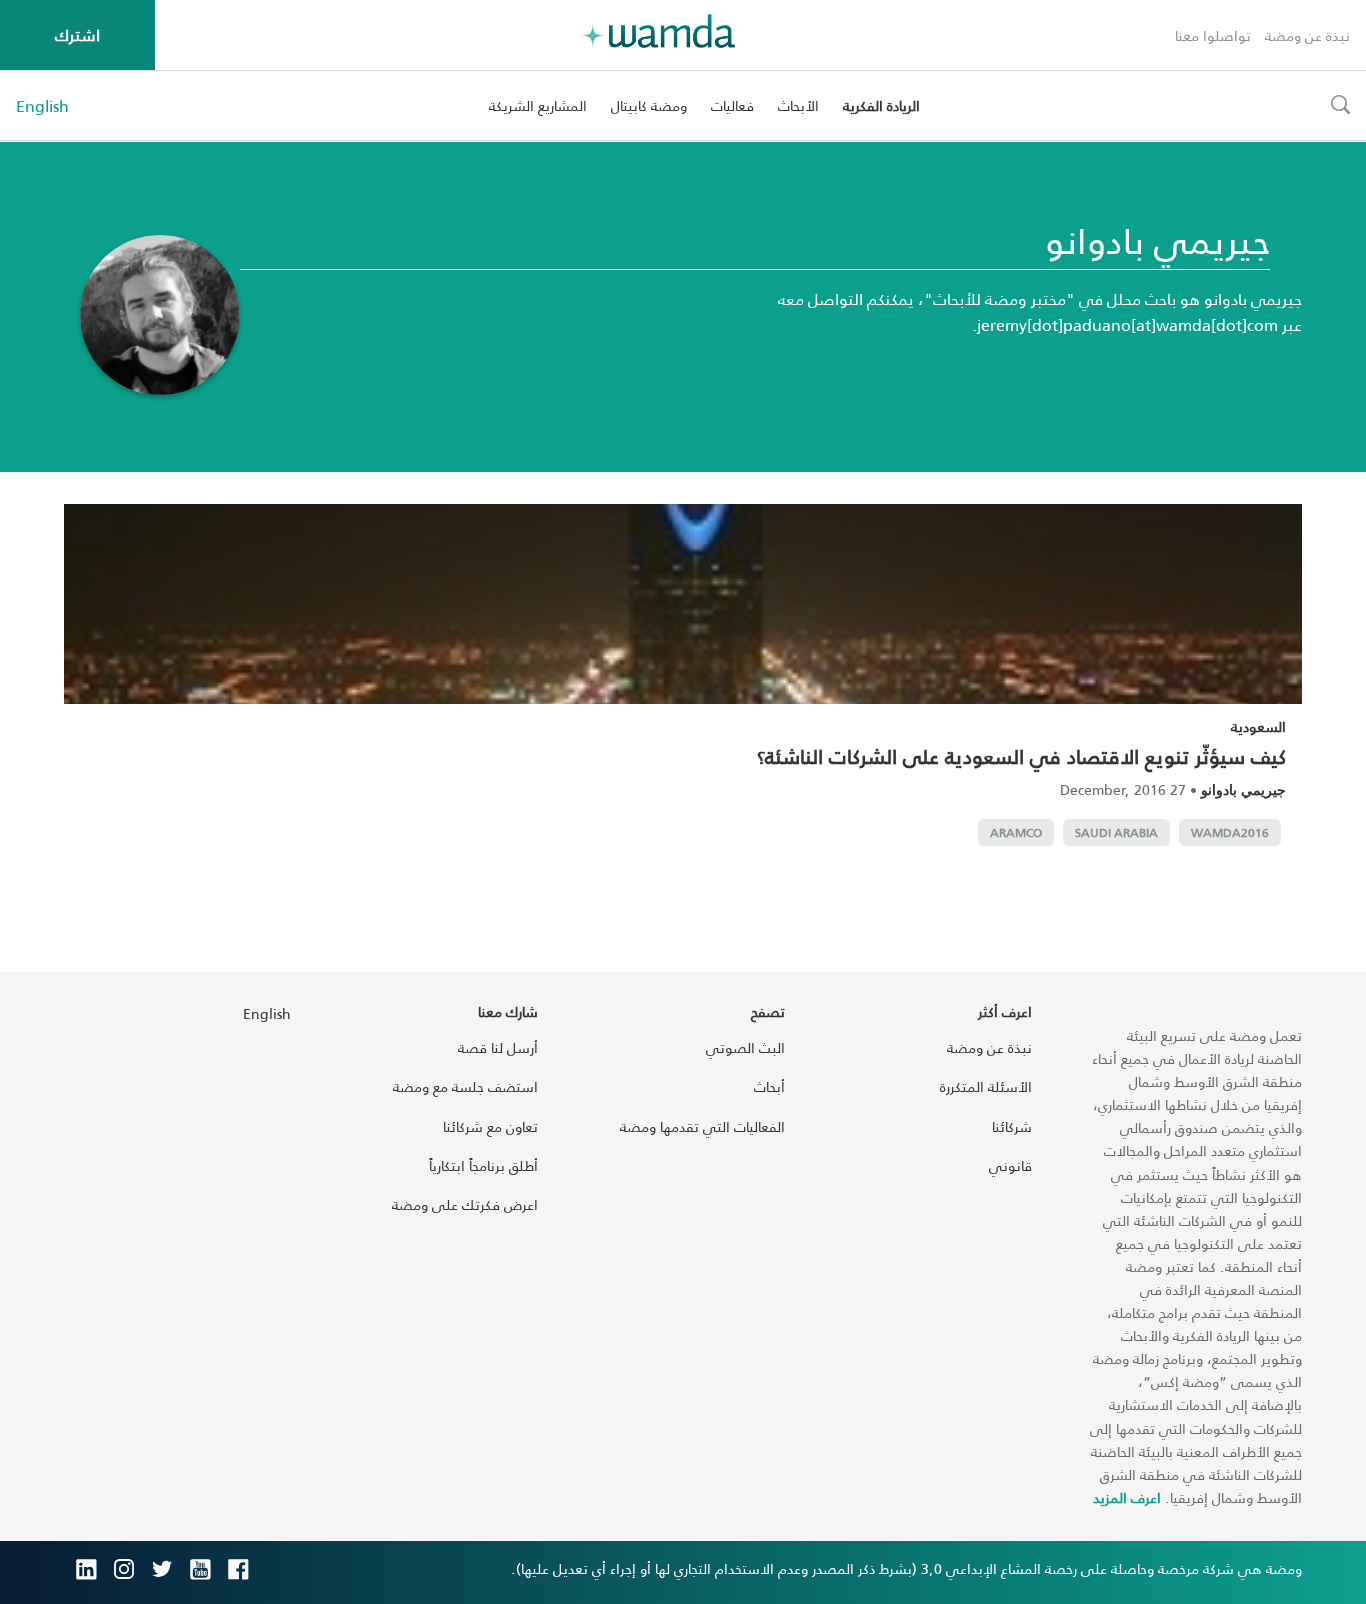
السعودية (1258, 726)
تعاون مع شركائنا (490, 1126)
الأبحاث (798, 105)
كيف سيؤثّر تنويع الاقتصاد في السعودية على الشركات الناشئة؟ (1021, 756)
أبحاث (769, 1086)
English (42, 106)
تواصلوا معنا (1213, 35)
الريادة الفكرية (881, 105)
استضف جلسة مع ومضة (465, 1086)
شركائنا (1012, 1126)
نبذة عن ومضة (1307, 35)
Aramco (1016, 832)
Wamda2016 (1230, 832)
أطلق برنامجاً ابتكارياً (483, 1165)
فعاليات (732, 105)
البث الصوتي (745, 1047)
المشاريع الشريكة (538, 105)
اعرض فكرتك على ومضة (465, 1204)
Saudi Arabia (1116, 832)
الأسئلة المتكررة (986, 1086)
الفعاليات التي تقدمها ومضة (702, 1126)
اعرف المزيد (1127, 1497)
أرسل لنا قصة (498, 1047)
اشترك (77, 34)
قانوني (1010, 1165)
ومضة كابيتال (649, 105)
